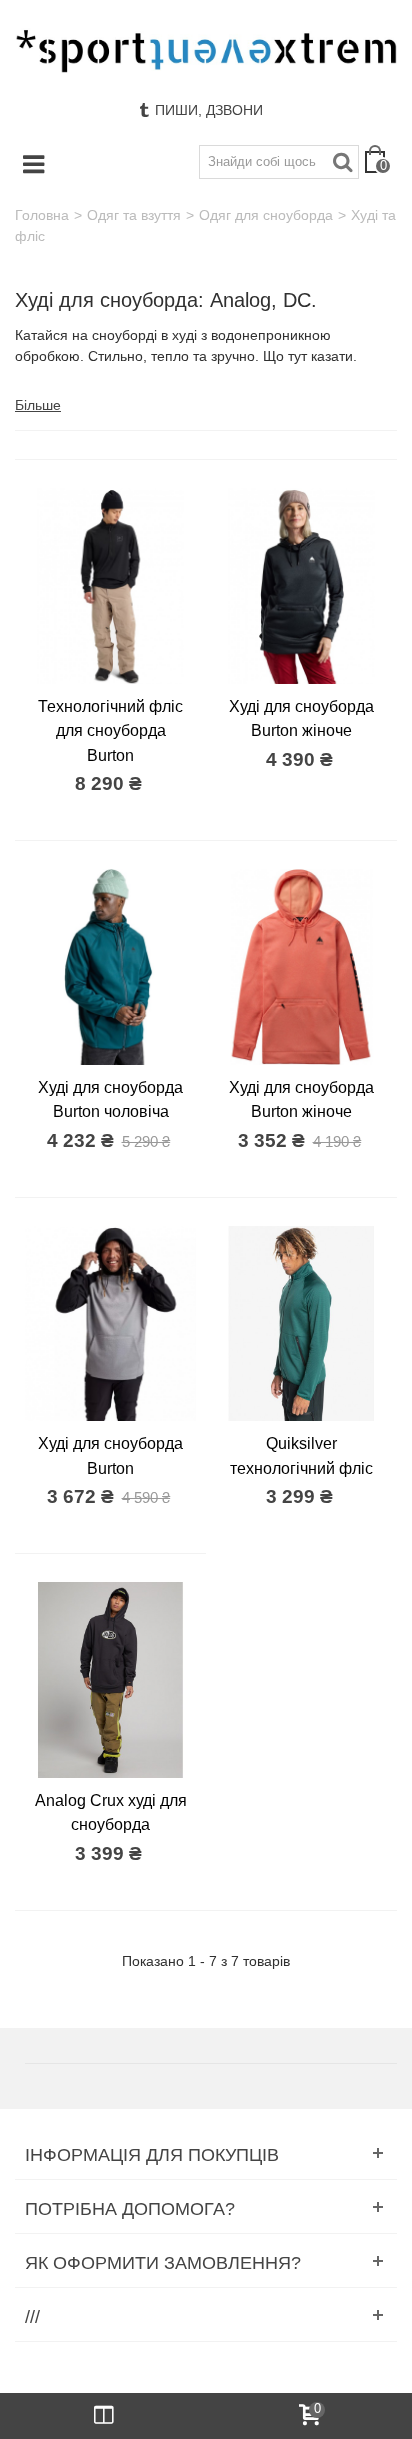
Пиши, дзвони (209, 110)
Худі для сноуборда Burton (110, 1455)
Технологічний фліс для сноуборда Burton (110, 730)
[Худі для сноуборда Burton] (110, 1323)
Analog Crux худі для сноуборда (111, 1812)
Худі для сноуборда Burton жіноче (301, 718)
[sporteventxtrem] (206, 51)
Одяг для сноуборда (266, 215)
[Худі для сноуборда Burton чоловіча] (110, 966)
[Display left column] (103, 2416)
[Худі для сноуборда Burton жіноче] (301, 585)
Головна (42, 215)
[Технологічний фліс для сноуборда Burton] (110, 585)
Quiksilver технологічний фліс (301, 1455)
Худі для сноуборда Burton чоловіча (110, 1099)
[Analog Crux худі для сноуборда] (110, 1679)
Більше (38, 405)
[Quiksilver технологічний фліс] (301, 1323)
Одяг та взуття (134, 215)
